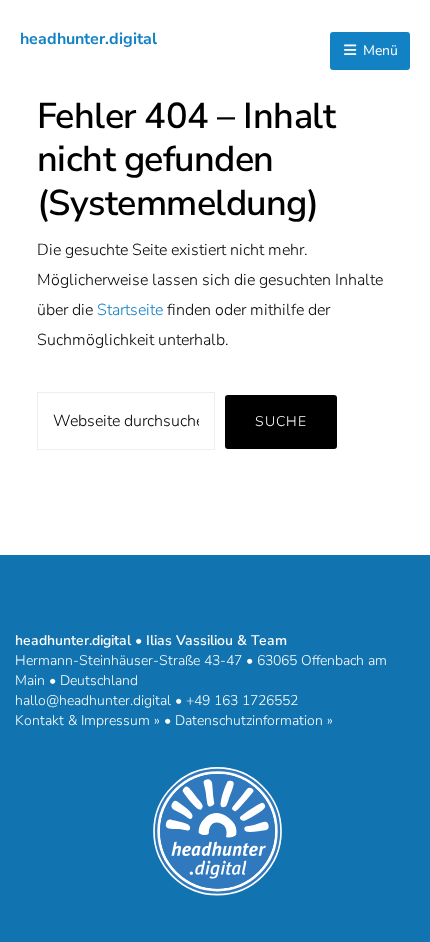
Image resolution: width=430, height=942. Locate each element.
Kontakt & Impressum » (87, 720)
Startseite (130, 310)
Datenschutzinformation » (254, 720)
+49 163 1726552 (242, 700)
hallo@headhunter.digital (93, 700)
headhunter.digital (88, 39)
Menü (378, 50)
